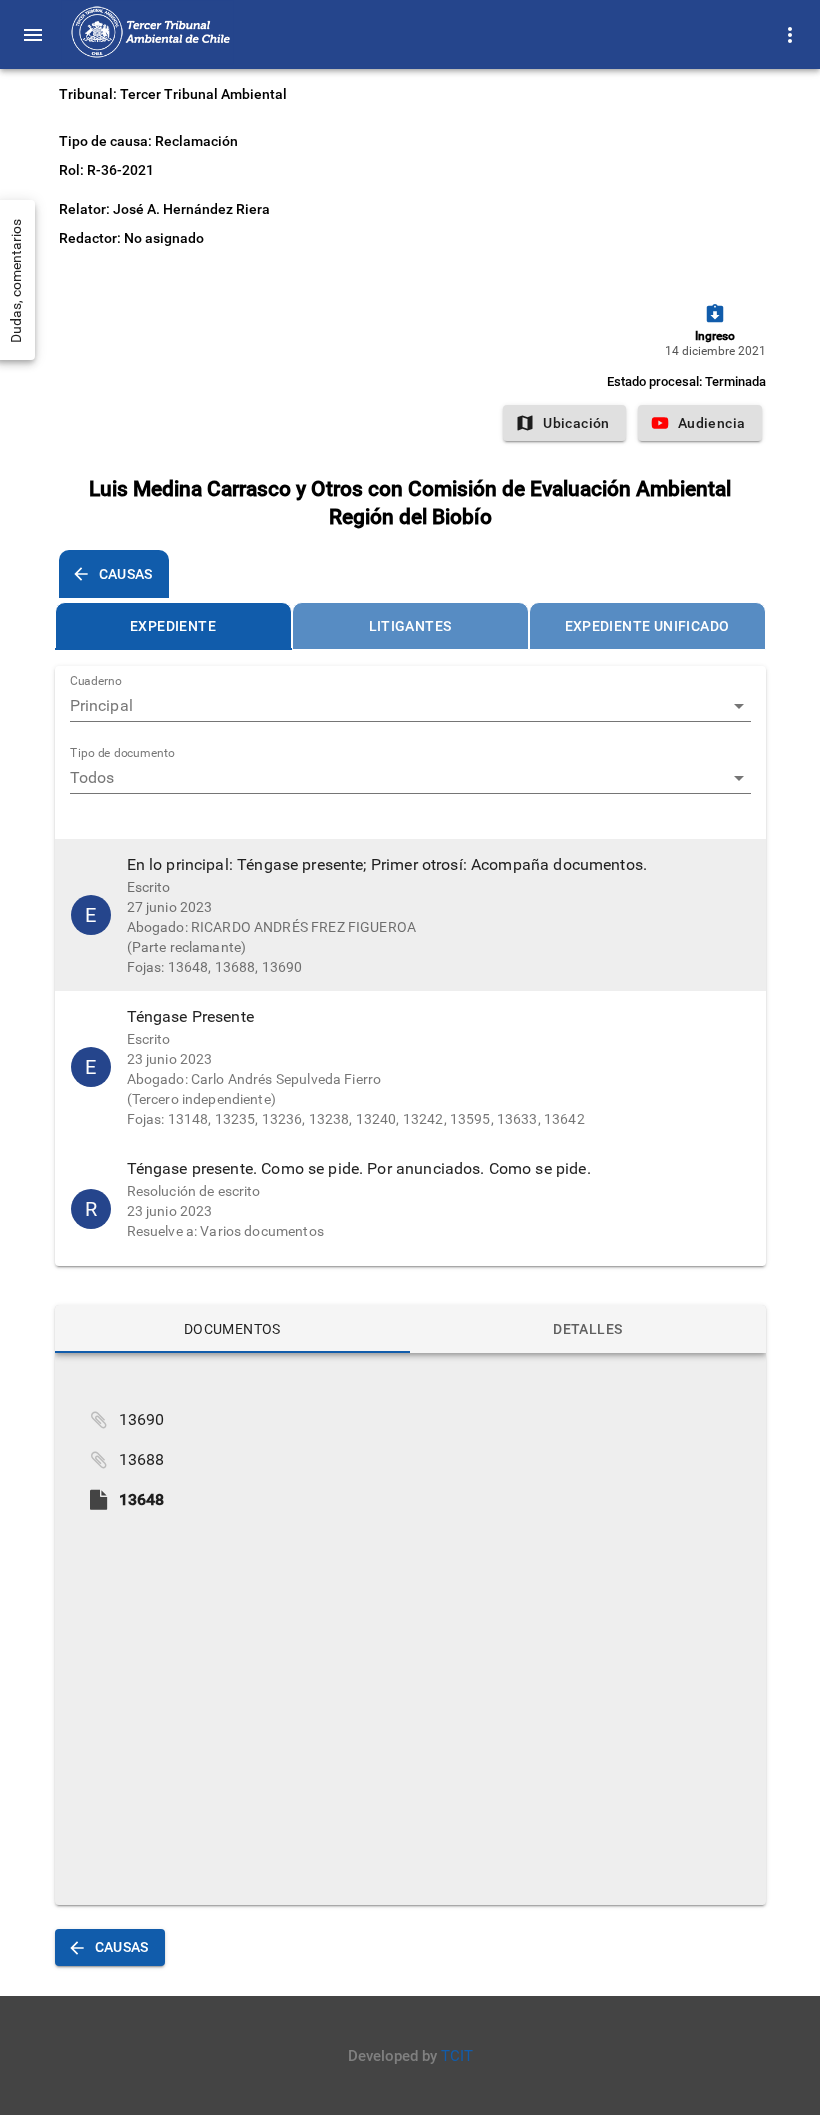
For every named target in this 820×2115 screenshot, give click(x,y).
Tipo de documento (122, 754)
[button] (410, 915)
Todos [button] (92, 777)
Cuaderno (96, 682)
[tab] (173, 626)
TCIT (457, 2056)
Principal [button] (101, 705)
